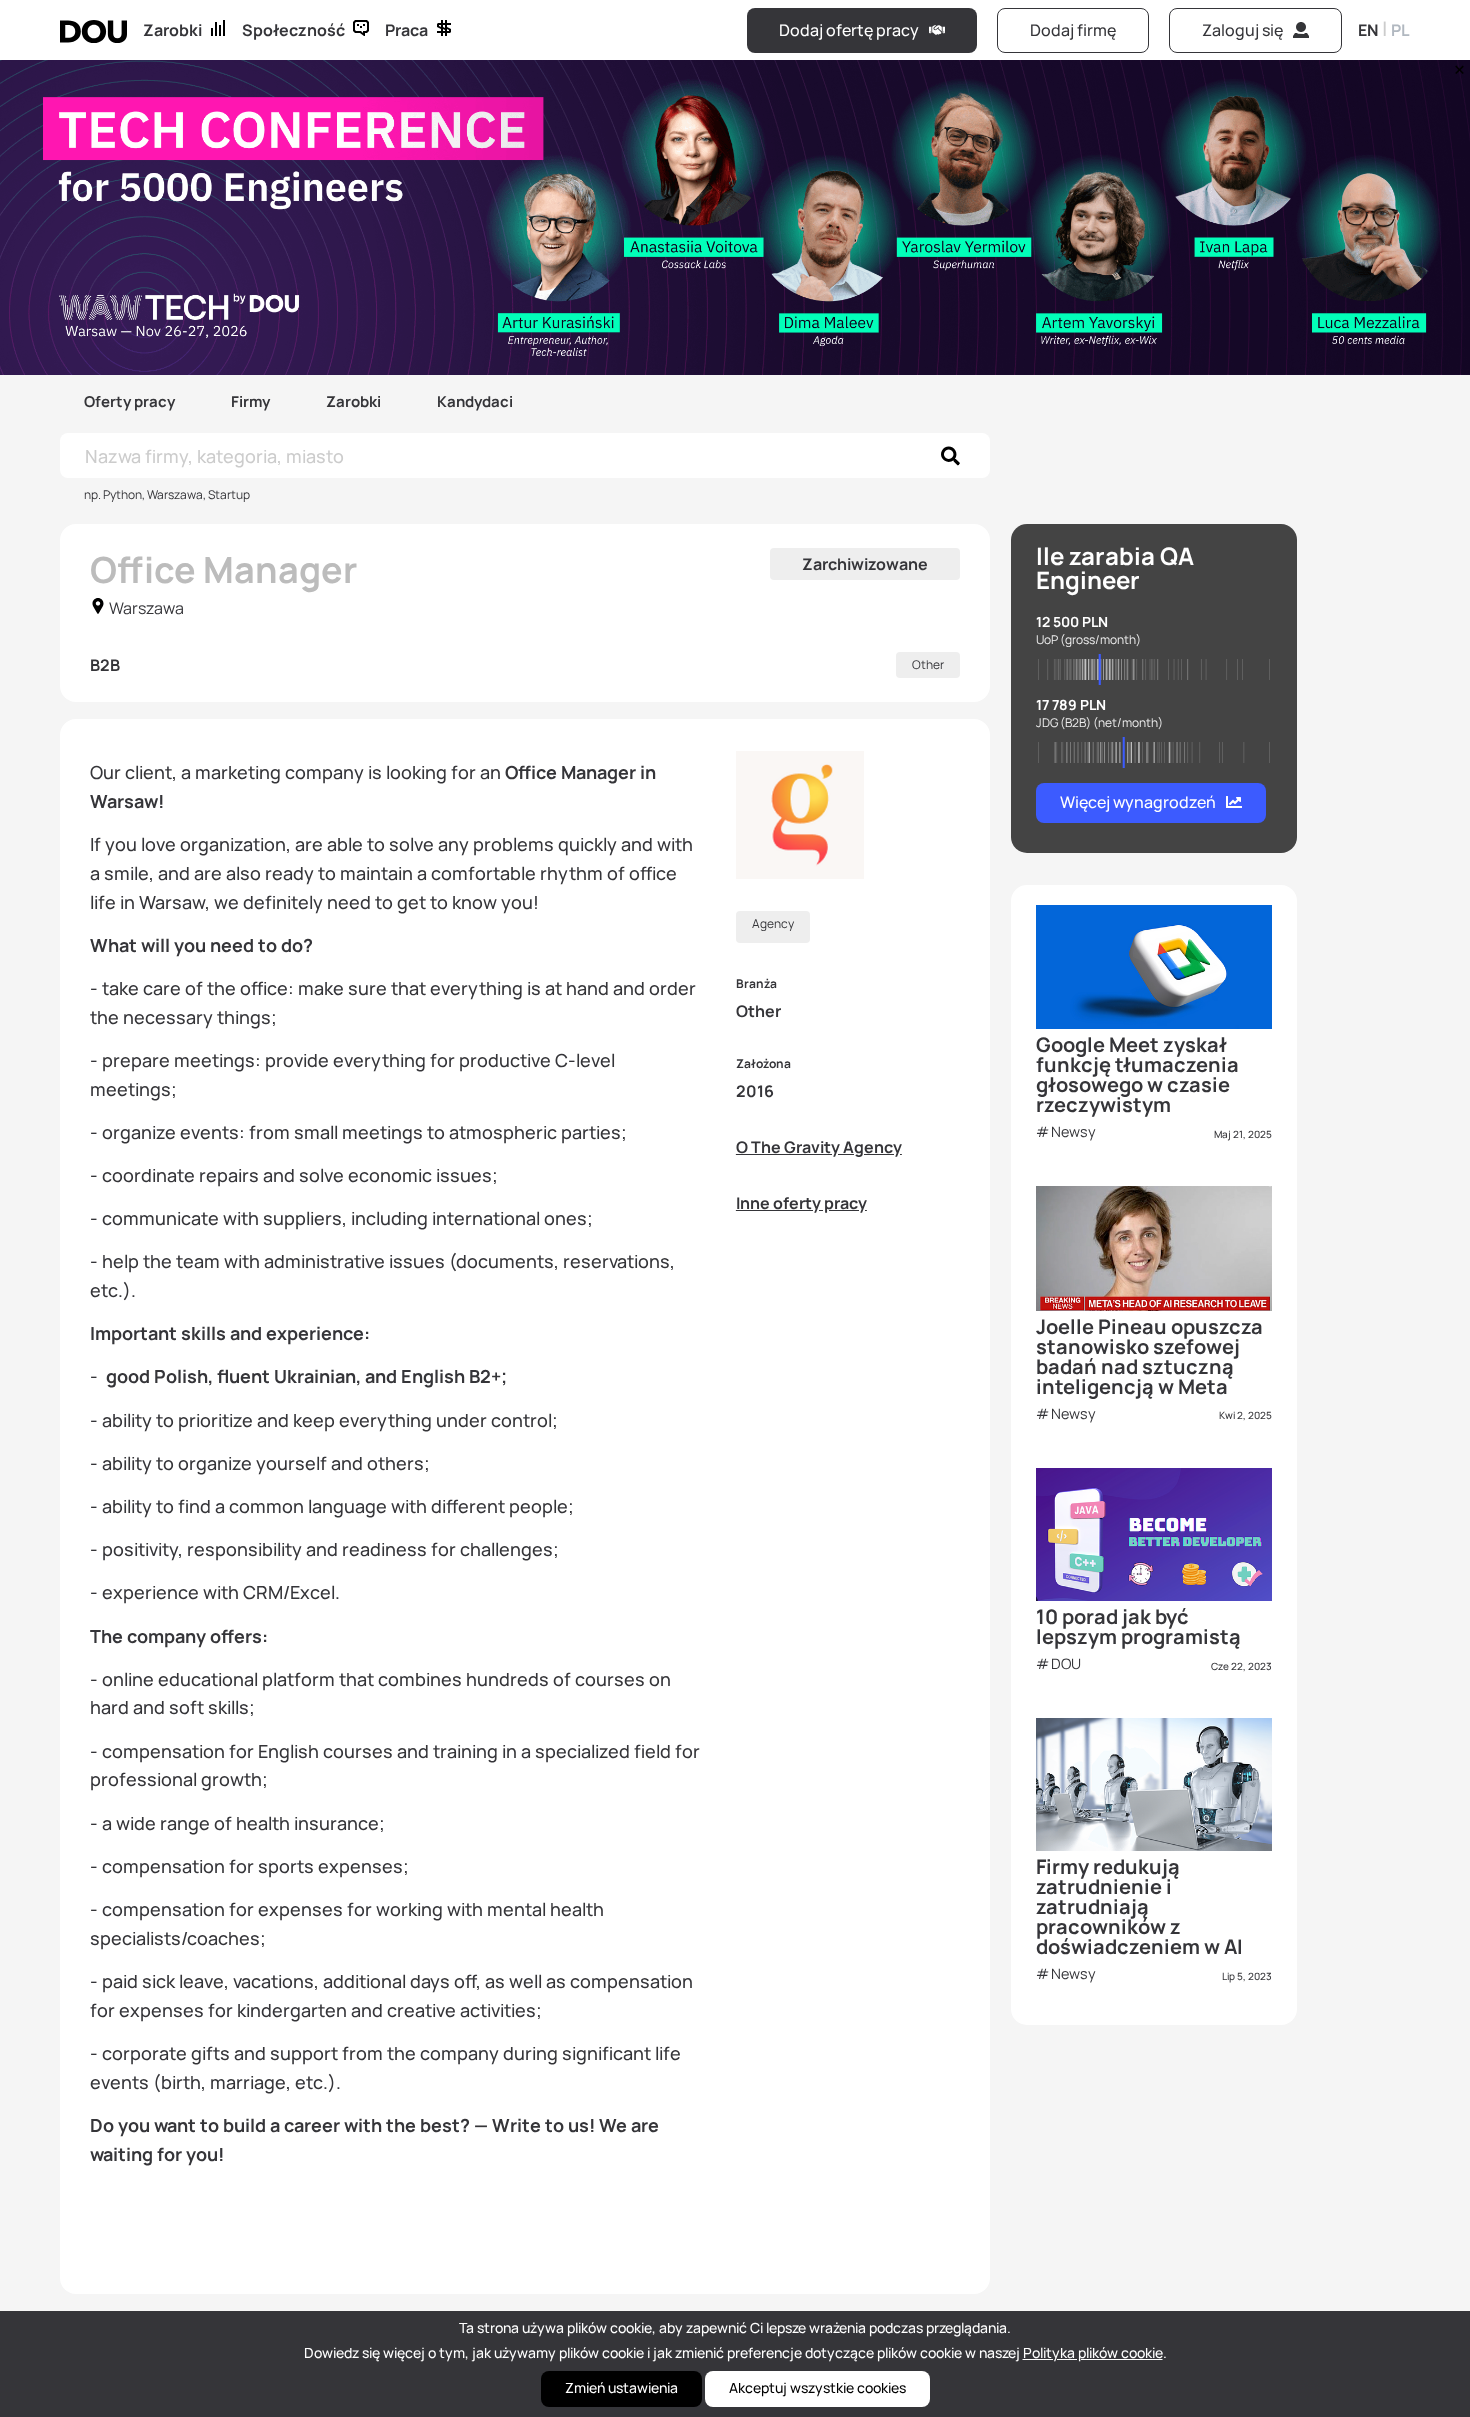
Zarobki (172, 30)
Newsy (1073, 1131)
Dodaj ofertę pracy (849, 30)
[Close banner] (1456, 65)
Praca (406, 30)
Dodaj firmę (1073, 30)
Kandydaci (475, 401)
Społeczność (293, 30)
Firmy (250, 401)
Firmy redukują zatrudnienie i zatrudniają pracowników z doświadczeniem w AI (1139, 1906)
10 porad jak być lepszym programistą (1138, 1626)
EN (1368, 30)
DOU (1066, 1663)
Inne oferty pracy (801, 1203)
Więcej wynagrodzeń (1138, 802)
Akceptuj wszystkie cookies (817, 2387)
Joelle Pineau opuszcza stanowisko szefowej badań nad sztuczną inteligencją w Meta (1149, 1356)
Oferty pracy (129, 401)
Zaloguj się (1242, 30)
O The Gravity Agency (819, 1147)
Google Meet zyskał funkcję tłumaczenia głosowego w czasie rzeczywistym (1137, 1074)
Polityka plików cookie (1093, 2352)
